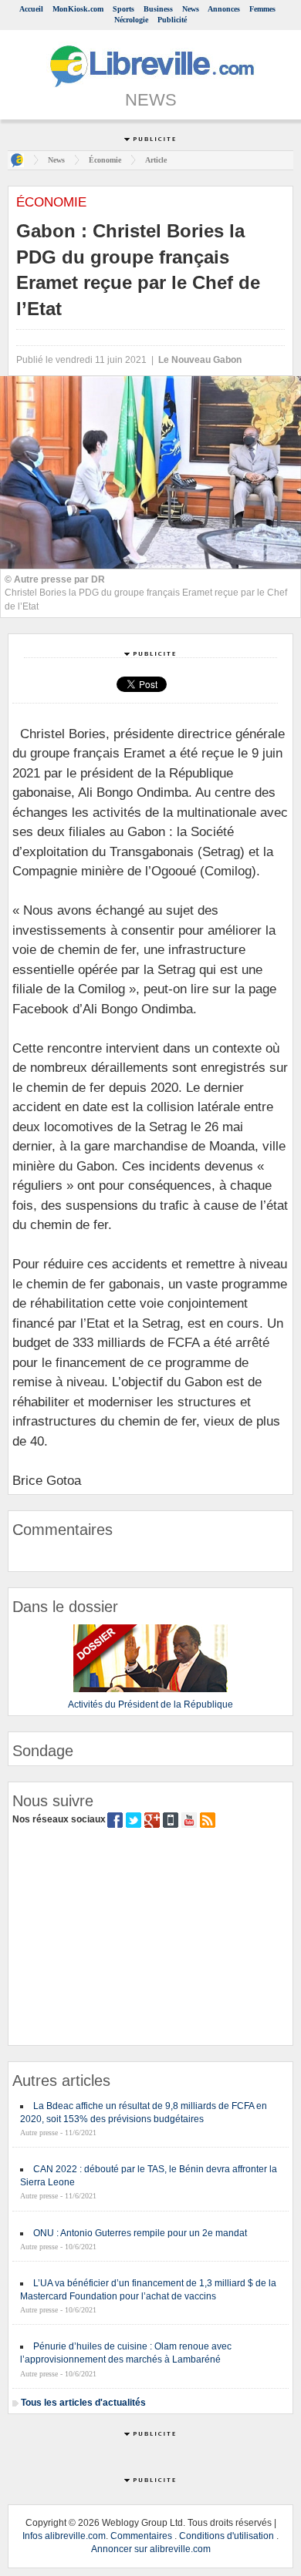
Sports (123, 9)
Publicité (172, 20)
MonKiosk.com (78, 9)
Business (158, 9)
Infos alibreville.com (64, 2536)
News (191, 9)
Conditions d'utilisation (227, 2536)
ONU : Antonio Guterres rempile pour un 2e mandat (140, 2233)
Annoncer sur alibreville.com (151, 2549)
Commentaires (141, 2536)
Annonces (224, 9)
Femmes (262, 9)
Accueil (31, 9)
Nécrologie (131, 20)
